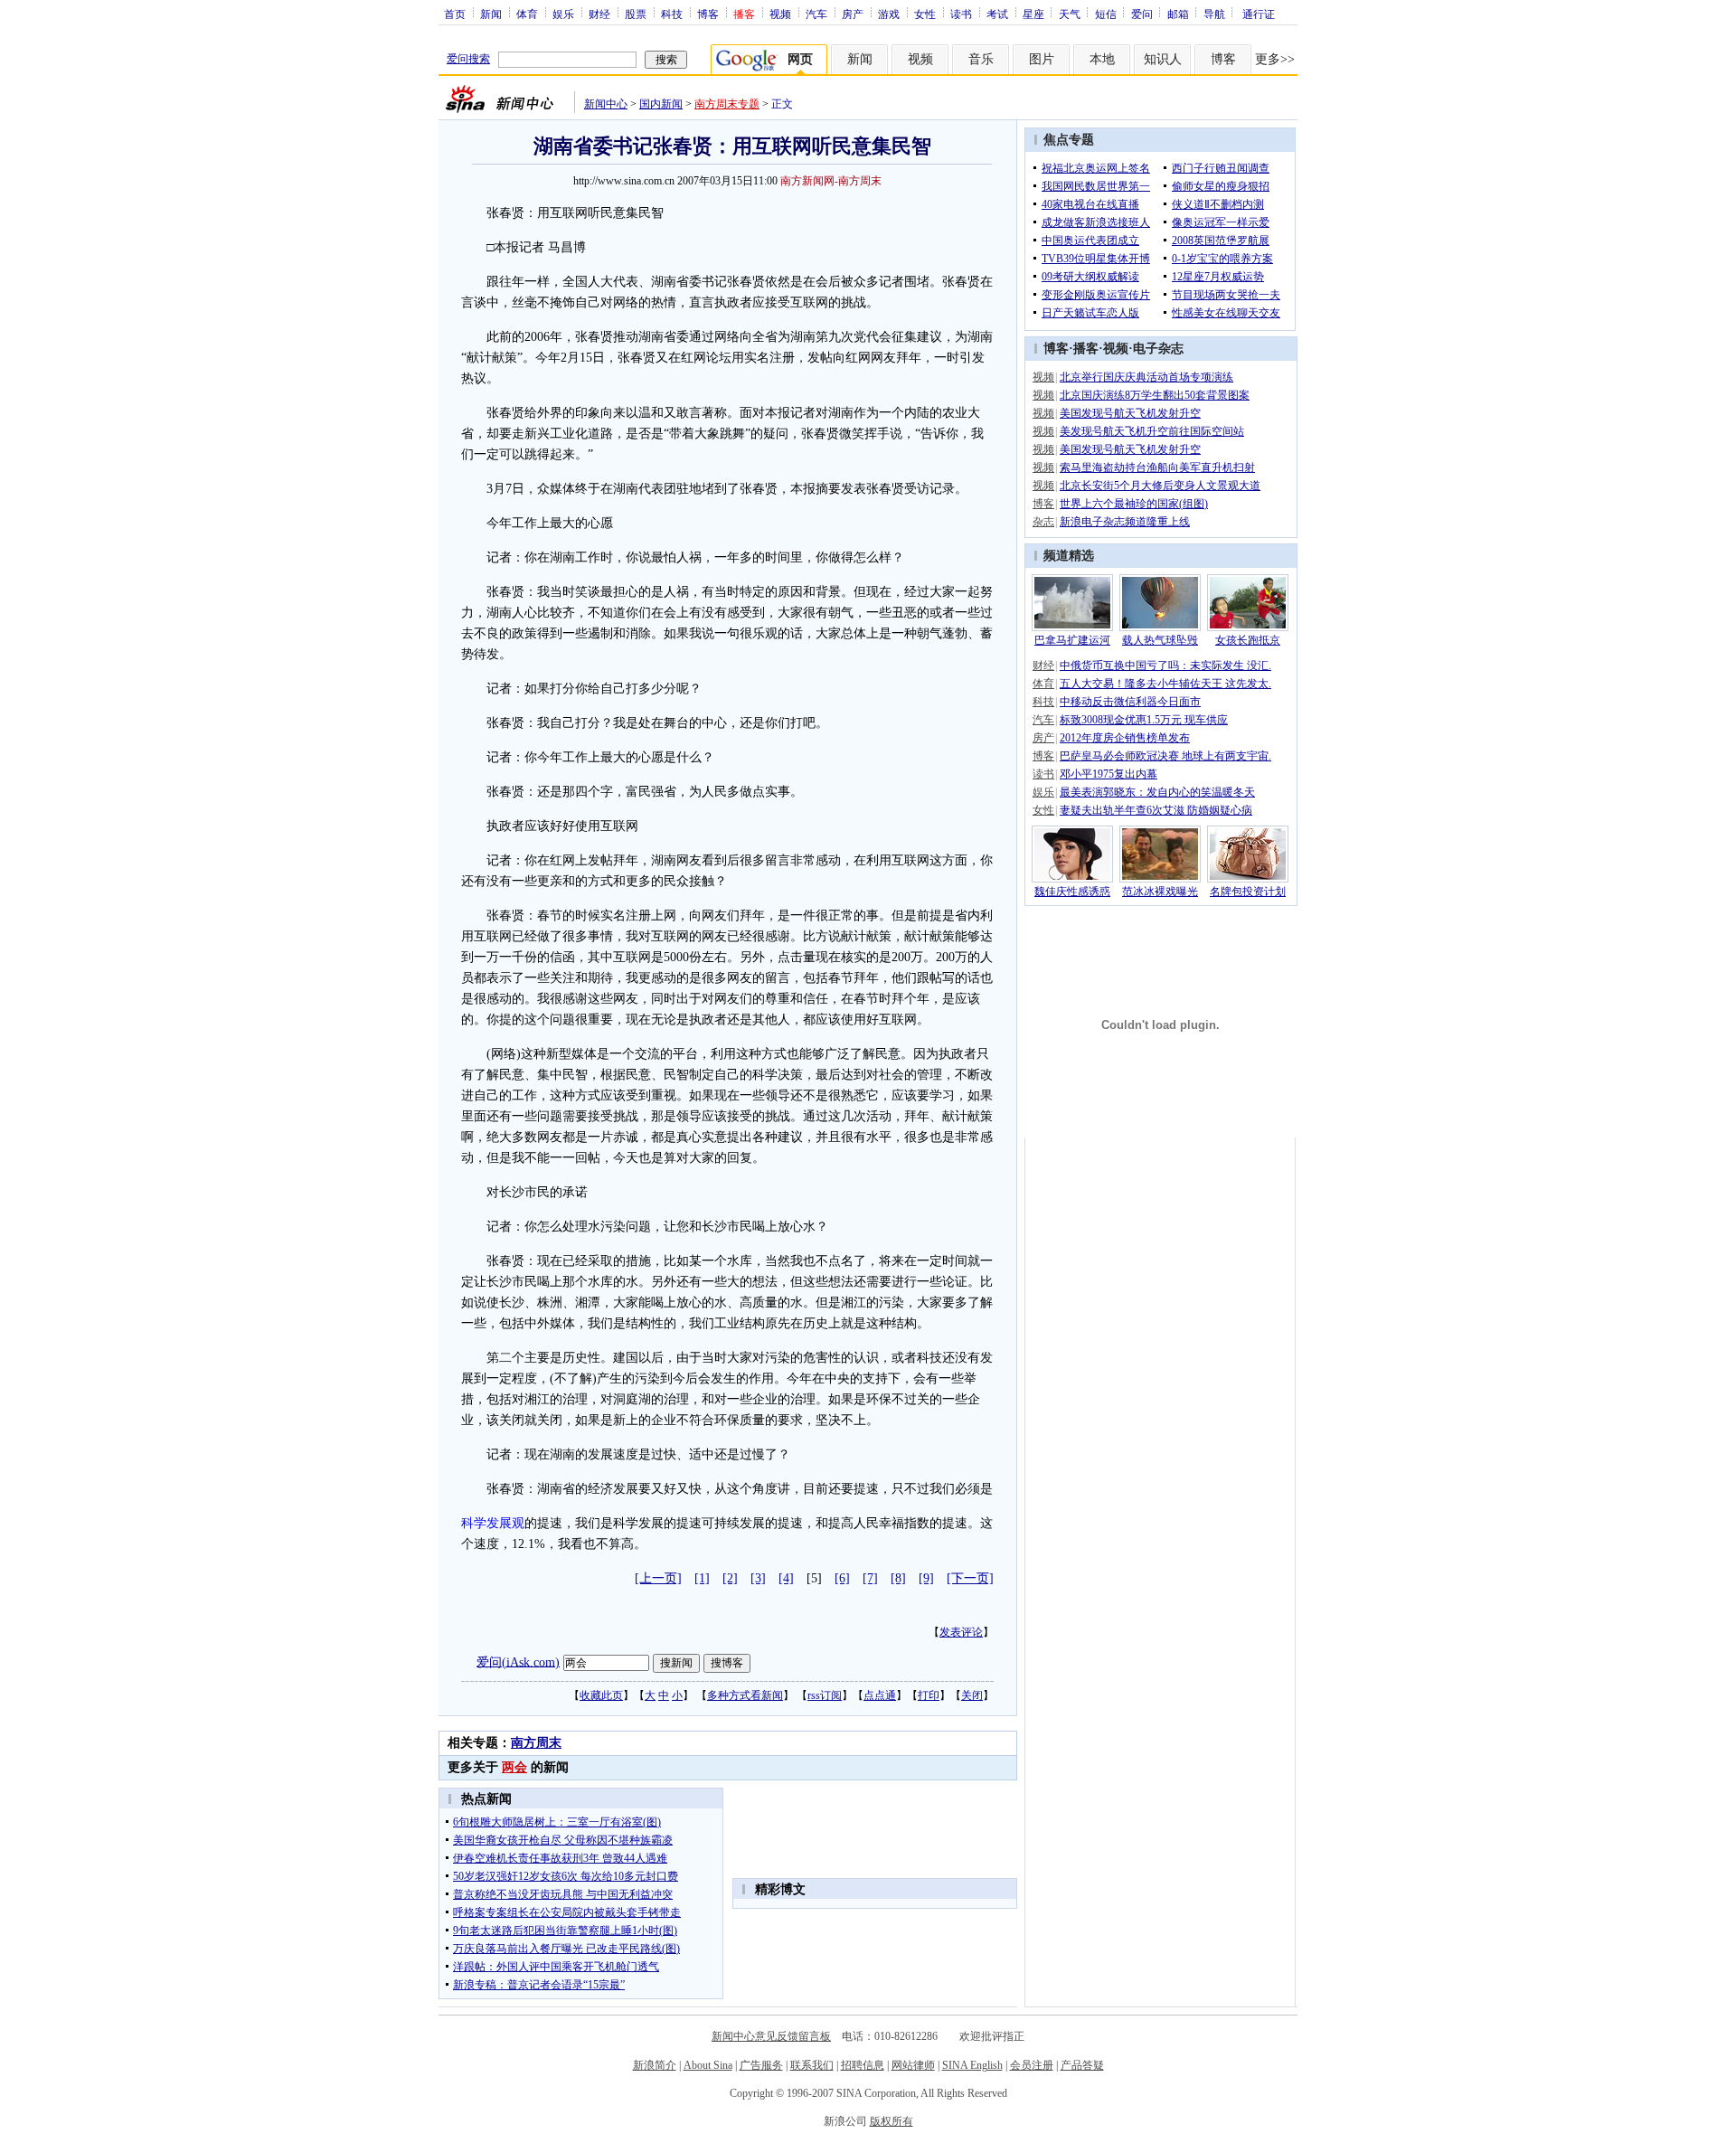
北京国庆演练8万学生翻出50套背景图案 (1155, 395)
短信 (1106, 14)
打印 (929, 1695)
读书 (961, 14)
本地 (1102, 59)
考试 (997, 14)
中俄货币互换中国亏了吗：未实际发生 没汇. (1165, 666)
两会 (514, 1767)
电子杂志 (1158, 349)
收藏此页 (601, 1695)
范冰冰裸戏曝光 (1160, 892)
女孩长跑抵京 (1248, 640)
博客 (708, 14)
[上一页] (658, 1578)
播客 (1086, 349)
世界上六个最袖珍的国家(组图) (1134, 504)
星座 (1033, 14)
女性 (925, 14)
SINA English (972, 2065)
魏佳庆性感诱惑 (1072, 892)
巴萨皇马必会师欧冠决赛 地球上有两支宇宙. (1165, 756)
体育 (527, 14)
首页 (455, 14)
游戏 (889, 14)
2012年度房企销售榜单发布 (1125, 738)
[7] (870, 1578)
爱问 (1142, 14)
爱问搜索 (468, 59)
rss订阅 (825, 1695)
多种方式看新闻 (745, 1695)
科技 (672, 14)
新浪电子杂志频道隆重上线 (1125, 522)
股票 (636, 14)
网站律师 (913, 2065)
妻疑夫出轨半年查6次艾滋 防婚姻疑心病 (1156, 810)
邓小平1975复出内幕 (1109, 774)
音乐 (981, 59)
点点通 (880, 1695)
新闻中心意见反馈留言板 (771, 2036)
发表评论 (961, 1632)
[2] (730, 1578)
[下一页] (970, 1578)
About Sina (708, 2065)
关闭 (972, 1695)
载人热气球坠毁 (1160, 640)
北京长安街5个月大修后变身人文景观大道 (1160, 486)
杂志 (1043, 522)
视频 (780, 14)
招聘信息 (863, 2065)
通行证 (1259, 14)
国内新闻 (661, 104)
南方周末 (536, 1743)
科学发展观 (493, 1523)
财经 (599, 14)
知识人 (1163, 59)
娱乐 (563, 14)
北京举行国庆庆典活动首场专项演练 (1146, 377)
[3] (758, 1578)
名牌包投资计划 (1248, 892)
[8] (898, 1578)
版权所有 (892, 2121)
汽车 (816, 14)
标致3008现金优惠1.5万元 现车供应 (1144, 720)
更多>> (1275, 59)
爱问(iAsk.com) (518, 1662)
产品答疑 (1082, 2065)
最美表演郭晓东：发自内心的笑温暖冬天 (1157, 792)
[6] (842, 1578)
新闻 (491, 14)
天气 (1070, 14)
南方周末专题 (727, 104)
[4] (786, 1578)
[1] (702, 1578)
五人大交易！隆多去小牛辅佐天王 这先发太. (1165, 684)
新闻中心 (606, 104)
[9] (926, 1578)
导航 (1214, 14)
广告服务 (761, 2065)
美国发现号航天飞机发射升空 (1130, 413)
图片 (1042, 59)
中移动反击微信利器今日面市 (1130, 702)
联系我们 (812, 2065)
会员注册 (1032, 2065)
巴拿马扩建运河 (1072, 640)
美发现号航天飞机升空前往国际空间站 (1152, 431)
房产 (853, 14)
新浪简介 (655, 2065)
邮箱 (1178, 14)
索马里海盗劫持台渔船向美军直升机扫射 (1157, 467)
